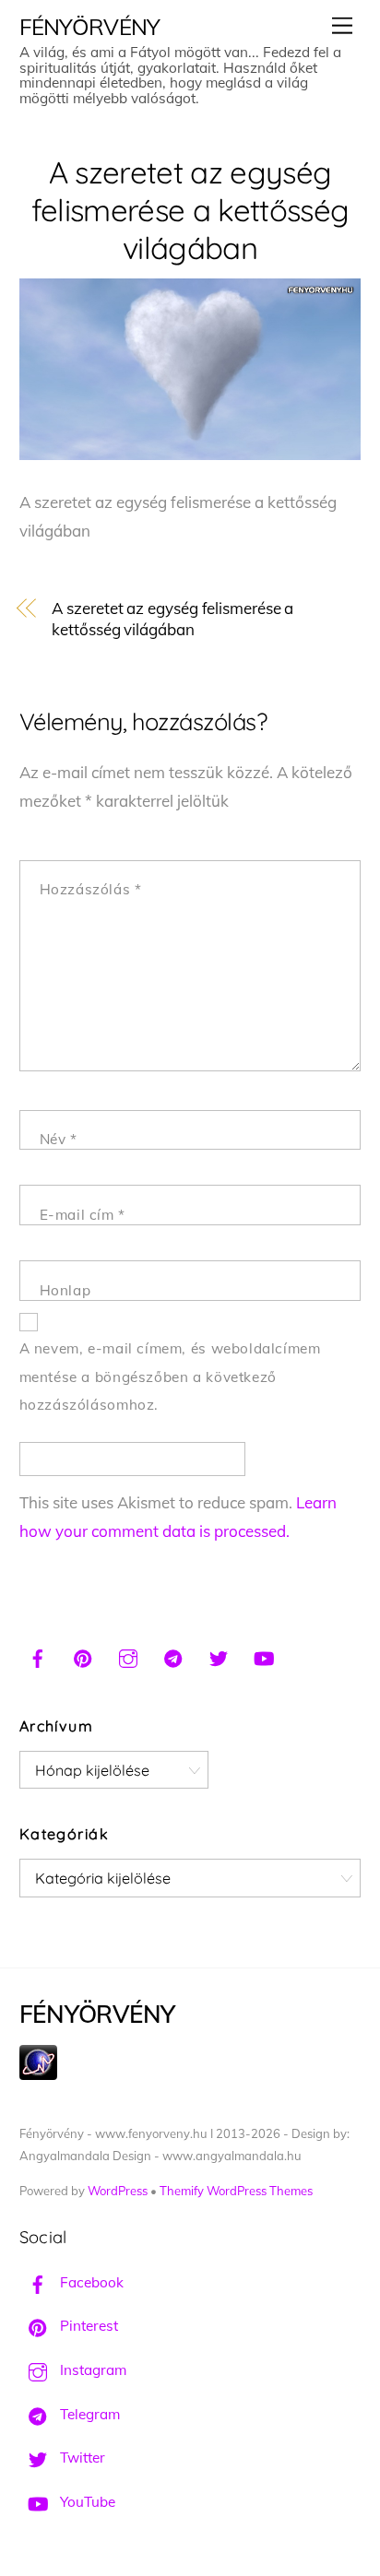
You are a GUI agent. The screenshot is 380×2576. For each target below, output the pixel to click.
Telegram (88, 2414)
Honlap (65, 1290)
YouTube (86, 2502)
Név (59, 1139)
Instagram (91, 2370)
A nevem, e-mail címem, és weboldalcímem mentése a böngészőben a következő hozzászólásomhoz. (170, 1377)
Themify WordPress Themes (236, 2191)
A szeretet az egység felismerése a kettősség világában (190, 210)
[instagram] (128, 1656)
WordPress (118, 2191)
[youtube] (264, 1656)
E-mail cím (83, 1215)
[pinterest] (83, 1656)
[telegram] (173, 1656)
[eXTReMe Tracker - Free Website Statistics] (38, 2075)
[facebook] (38, 1656)
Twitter (81, 2458)
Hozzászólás (91, 889)
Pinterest (87, 2326)
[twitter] (219, 1656)
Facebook (90, 2282)
